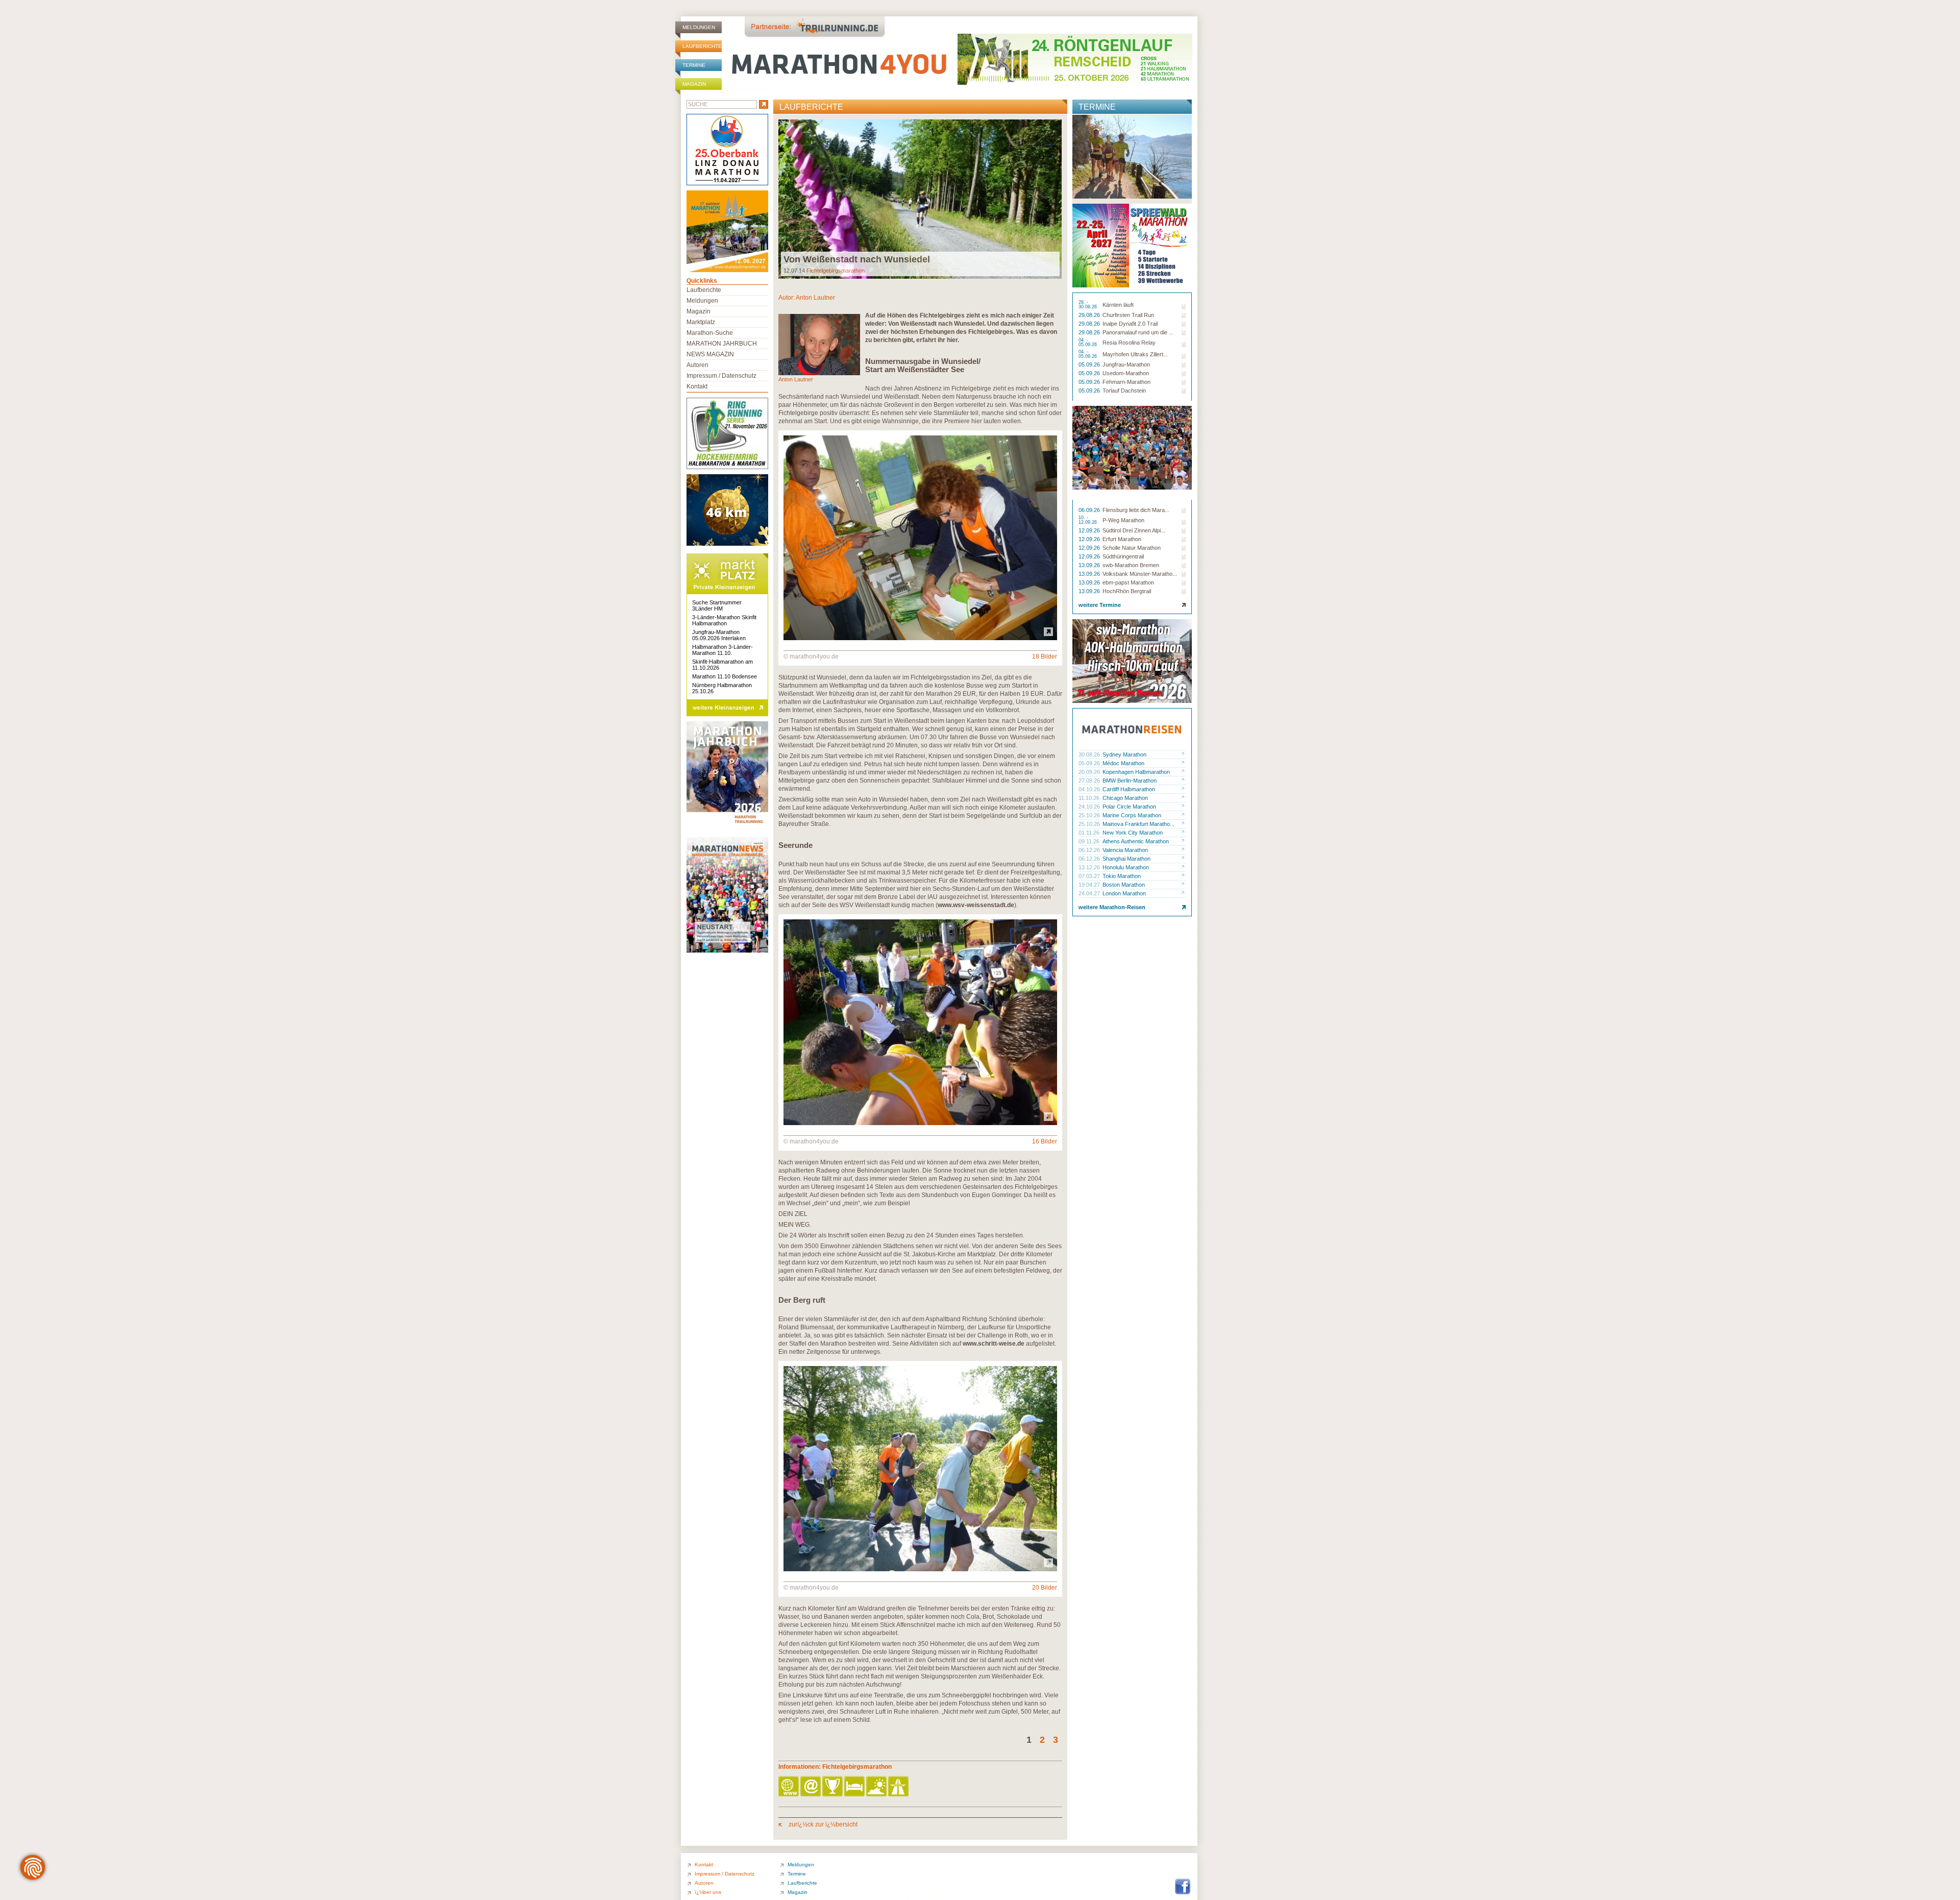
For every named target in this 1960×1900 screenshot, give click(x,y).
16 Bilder (1045, 1141)
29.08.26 (1090, 315)
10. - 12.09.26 (1088, 520)
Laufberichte (702, 46)
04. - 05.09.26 (1088, 343)
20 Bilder (1045, 1588)
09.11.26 (1090, 841)
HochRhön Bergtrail (1127, 591)
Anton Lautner (815, 298)
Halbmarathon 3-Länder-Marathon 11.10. (722, 650)
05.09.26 (1090, 364)
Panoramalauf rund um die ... (1138, 332)
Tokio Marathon (1122, 876)
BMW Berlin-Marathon (1130, 781)
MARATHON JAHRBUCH (722, 344)
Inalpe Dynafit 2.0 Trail (1130, 324)
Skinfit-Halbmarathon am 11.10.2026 (722, 665)
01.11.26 (1090, 833)
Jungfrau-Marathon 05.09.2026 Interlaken (719, 635)
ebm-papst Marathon (1128, 582)
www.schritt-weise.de (994, 1344)
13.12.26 (1090, 867)
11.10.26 (1090, 798)
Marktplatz (701, 322)
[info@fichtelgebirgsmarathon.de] (811, 1787)
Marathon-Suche (710, 333)
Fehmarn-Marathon (1126, 382)
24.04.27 (1090, 893)
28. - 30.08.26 (1088, 305)
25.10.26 (1090, 815)
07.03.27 (1090, 876)
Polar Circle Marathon (1129, 807)
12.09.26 (1090, 530)
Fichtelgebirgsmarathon (836, 271)
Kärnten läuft (1118, 305)
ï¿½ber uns (708, 1892)
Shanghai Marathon (1126, 859)
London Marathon (1124, 893)
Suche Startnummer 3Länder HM (717, 605)
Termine (694, 65)
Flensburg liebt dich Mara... (1136, 510)
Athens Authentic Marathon (1136, 841)
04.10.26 (1090, 789)
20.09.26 (1090, 772)
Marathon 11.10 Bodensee (725, 676)
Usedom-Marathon (1126, 373)
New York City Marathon (1133, 833)
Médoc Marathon (1123, 763)
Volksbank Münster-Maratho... (1140, 574)
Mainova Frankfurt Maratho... (1138, 824)
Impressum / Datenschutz (721, 376)
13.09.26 (1090, 565)
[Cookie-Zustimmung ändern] (33, 1867)
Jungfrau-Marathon (1126, 364)
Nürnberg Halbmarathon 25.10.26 (722, 688)
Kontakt (697, 386)
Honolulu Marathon (1126, 867)
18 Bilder (1045, 656)
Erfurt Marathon (1122, 539)
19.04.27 (1090, 885)
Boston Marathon (1124, 885)
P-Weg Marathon (1123, 520)
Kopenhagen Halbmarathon (1136, 772)
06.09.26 (1090, 510)
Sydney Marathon (1124, 754)
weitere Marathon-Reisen (1112, 907)
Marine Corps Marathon (1132, 815)
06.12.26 (1090, 850)
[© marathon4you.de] (920, 638)
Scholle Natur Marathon (1132, 548)
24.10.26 (1090, 807)
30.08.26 (1090, 754)
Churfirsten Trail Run (1128, 315)
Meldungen (699, 27)
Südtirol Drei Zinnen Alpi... (1134, 530)
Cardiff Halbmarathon (1129, 789)
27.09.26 (1090, 781)
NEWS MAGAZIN (710, 354)
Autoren (697, 365)
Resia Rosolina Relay (1129, 343)
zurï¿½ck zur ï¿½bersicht (822, 1824)
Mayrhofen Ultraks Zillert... (1135, 354)
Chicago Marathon (1125, 798)
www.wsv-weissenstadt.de (976, 905)
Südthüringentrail (1123, 556)
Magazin (694, 84)
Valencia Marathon (1125, 850)
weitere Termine (1100, 605)
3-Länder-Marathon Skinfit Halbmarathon (724, 620)
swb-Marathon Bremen (1131, 565)
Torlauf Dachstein (1124, 391)
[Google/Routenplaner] (899, 1787)
